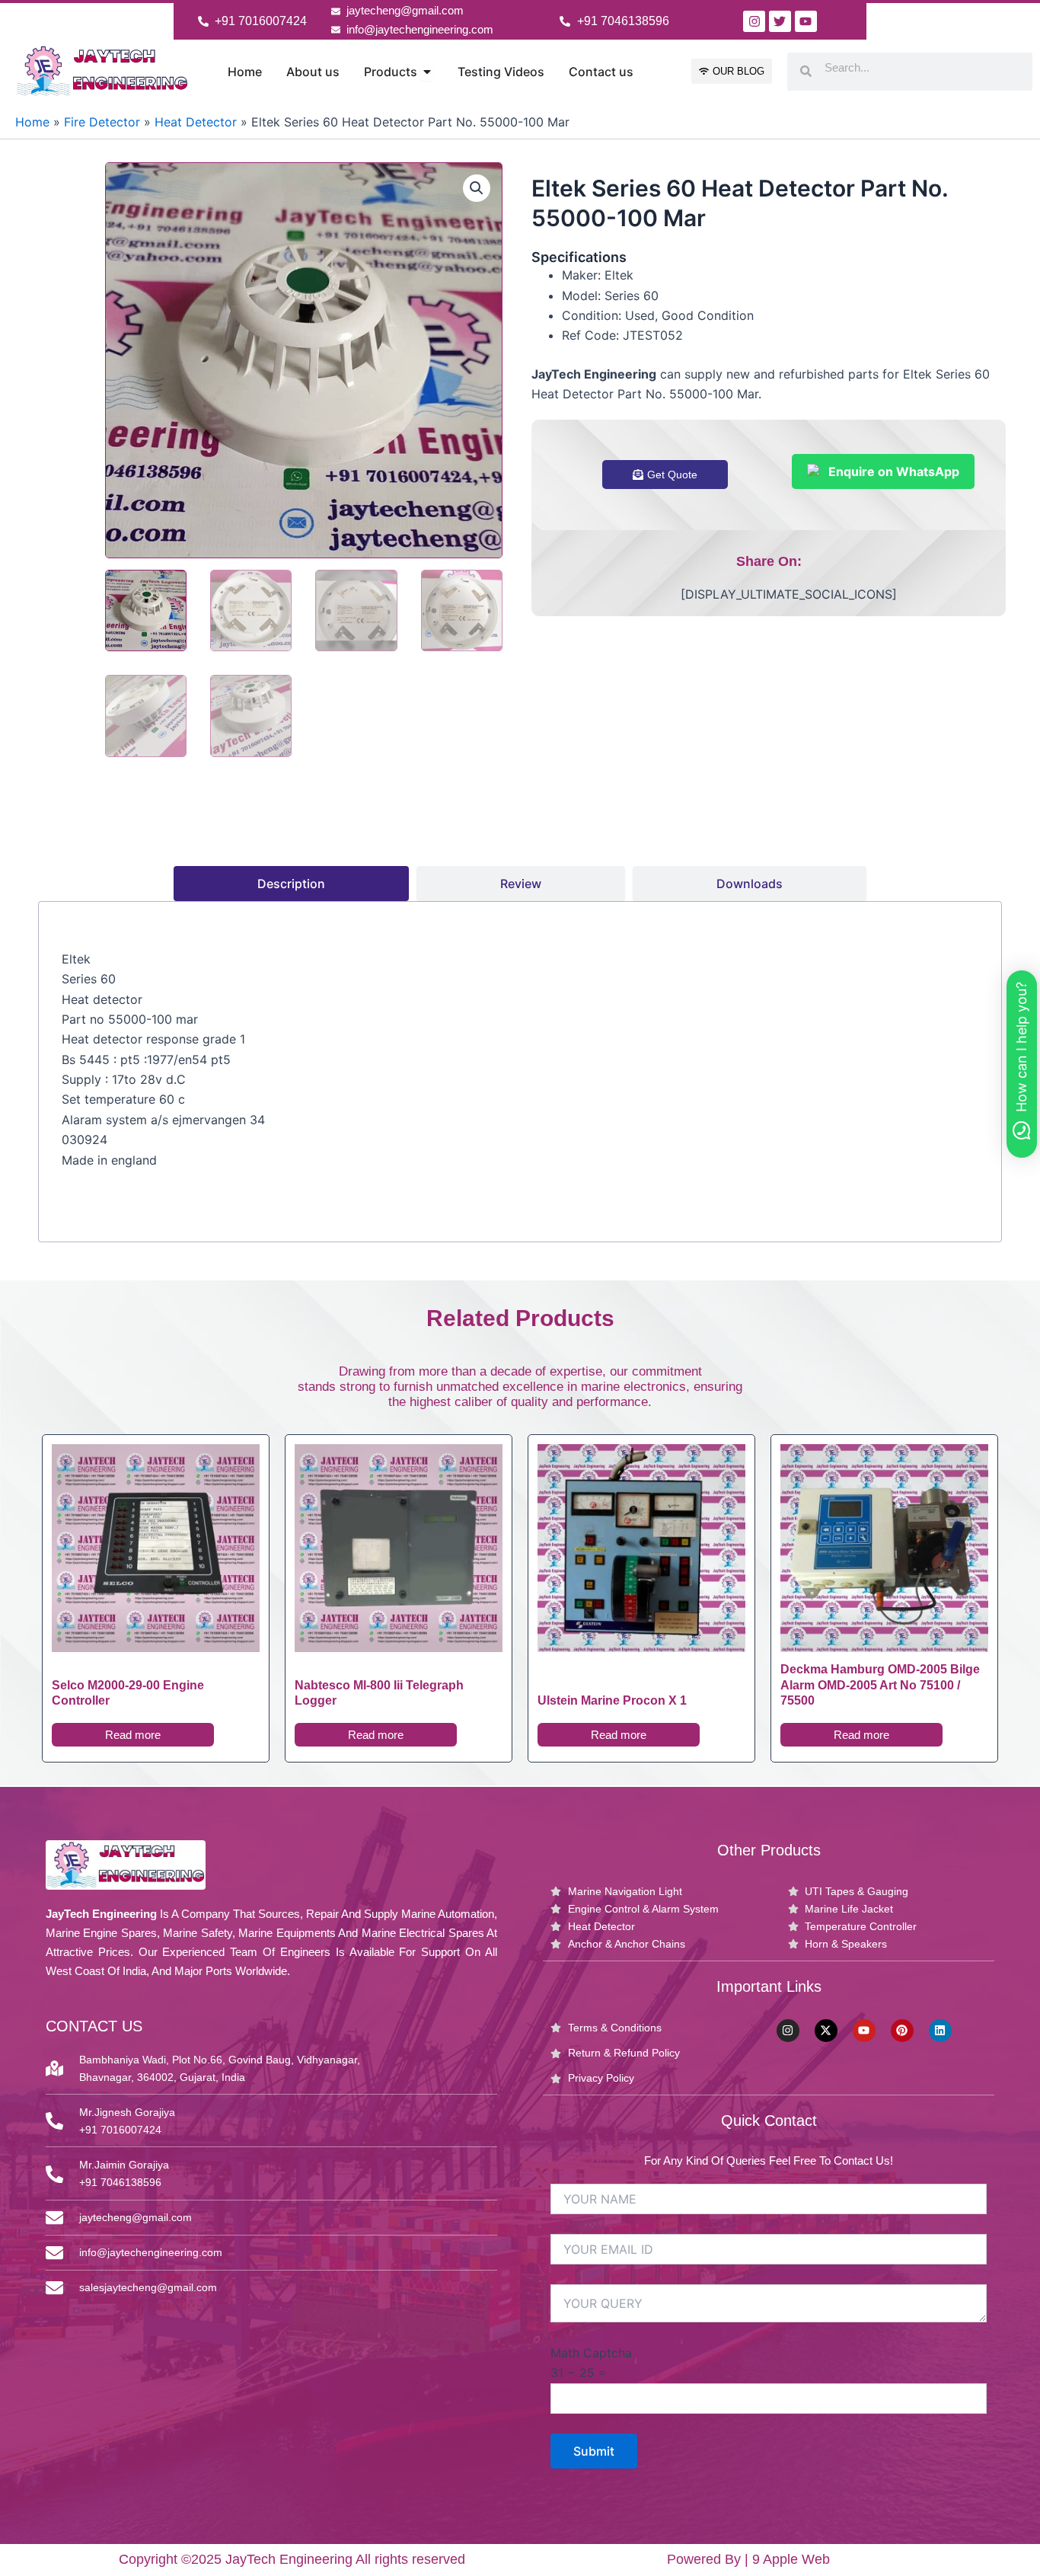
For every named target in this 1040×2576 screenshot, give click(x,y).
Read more (133, 1735)
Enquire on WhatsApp (894, 471)
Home (32, 122)
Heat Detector (196, 122)
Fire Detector (102, 122)
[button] (477, 188)
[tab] (291, 884)
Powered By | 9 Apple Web (748, 2559)
